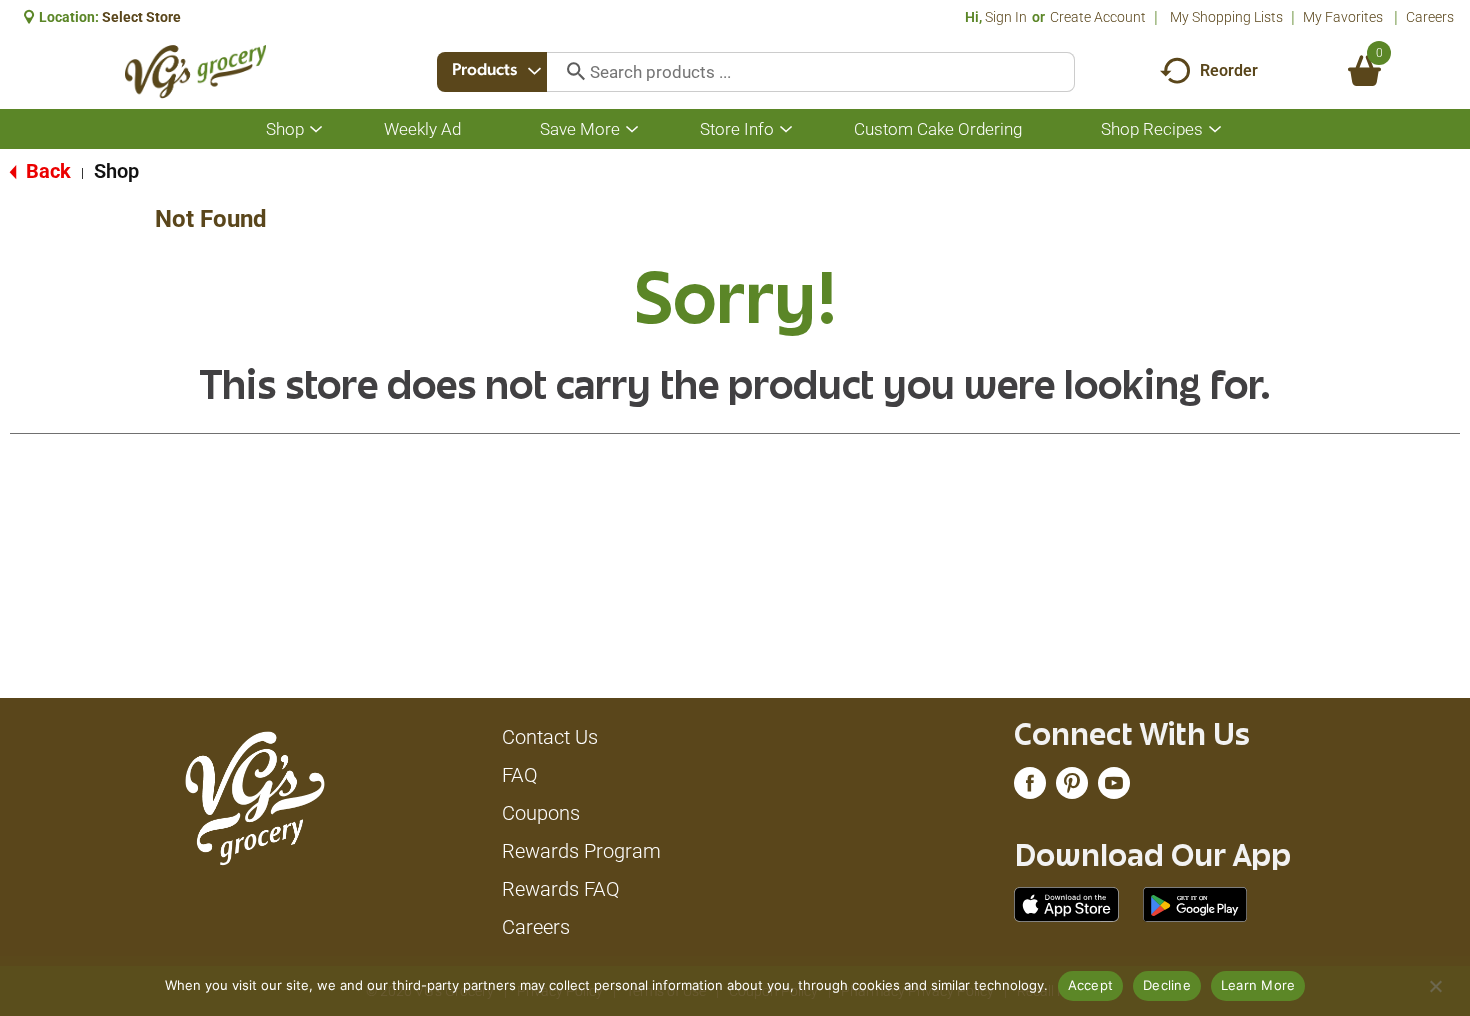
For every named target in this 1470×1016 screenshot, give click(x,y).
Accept (1091, 985)
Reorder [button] (1229, 70)
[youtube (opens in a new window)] (1114, 788)
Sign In (1006, 17)
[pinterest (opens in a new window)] (1072, 788)
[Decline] (1435, 986)
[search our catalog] (569, 72)
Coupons (541, 813)
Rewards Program (581, 851)
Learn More (1258, 985)
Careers (1430, 17)
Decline (1167, 985)
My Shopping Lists (1226, 17)
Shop (116, 171)
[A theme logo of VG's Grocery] (195, 71)
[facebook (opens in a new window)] (1030, 788)
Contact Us (550, 737)
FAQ (520, 775)
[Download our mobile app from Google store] (1195, 903)
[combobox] (492, 72)
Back (46, 171)
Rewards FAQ (561, 889)
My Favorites (1343, 17)
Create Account (1098, 17)
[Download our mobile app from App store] (1066, 903)
